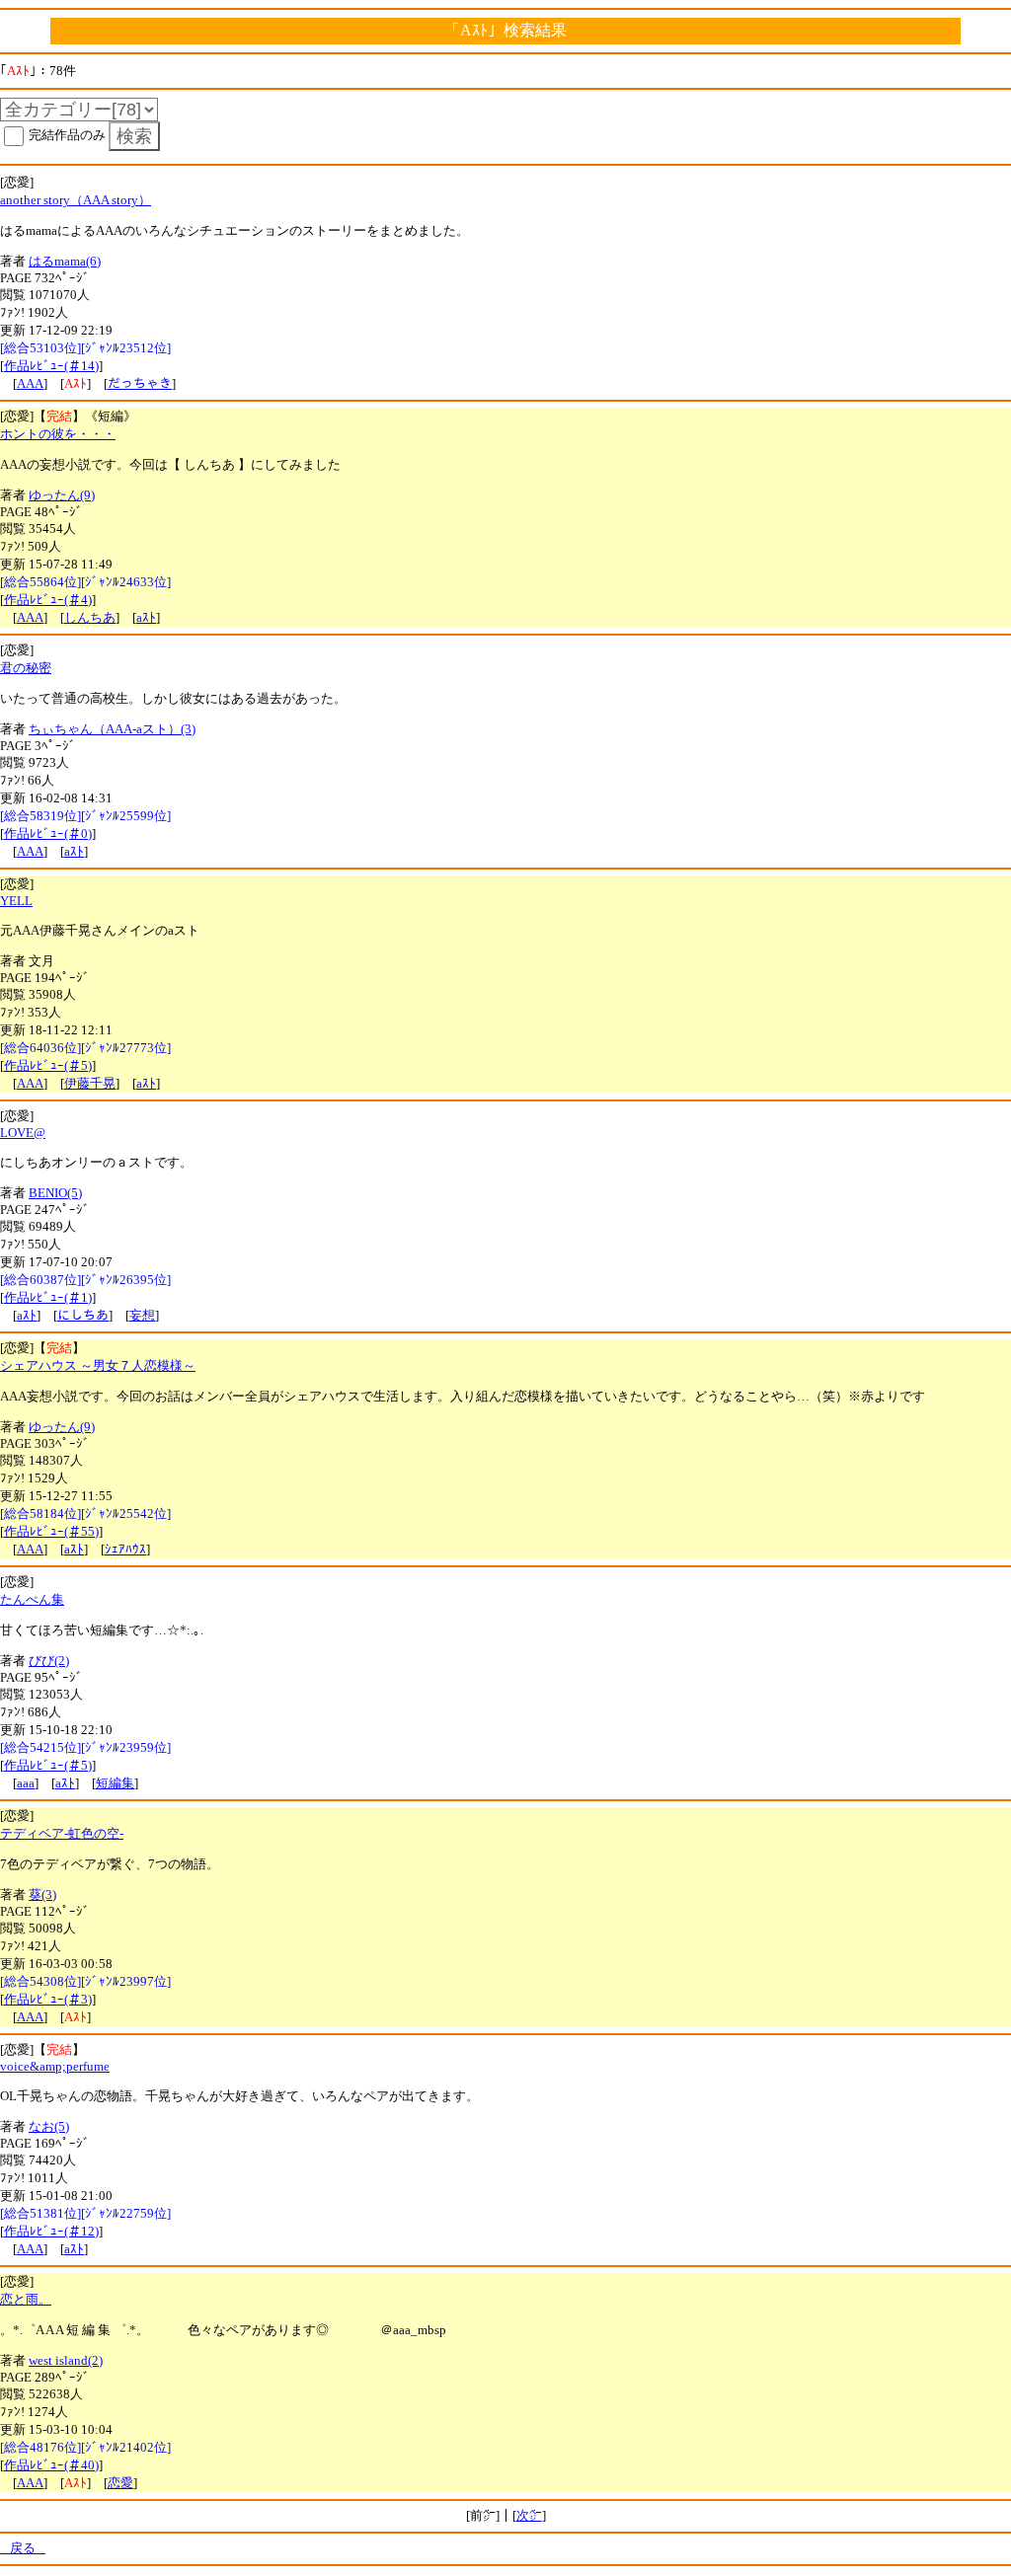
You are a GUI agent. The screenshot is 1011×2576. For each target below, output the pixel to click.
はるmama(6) (65, 261)
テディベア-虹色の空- (62, 1833)
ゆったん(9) (62, 495)
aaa (26, 1783)
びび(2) (49, 1661)
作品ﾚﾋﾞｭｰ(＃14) (51, 366)
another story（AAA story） (76, 200)
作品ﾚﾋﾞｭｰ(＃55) (51, 1531)
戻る (23, 2548)
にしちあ (83, 1315)
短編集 (115, 1783)
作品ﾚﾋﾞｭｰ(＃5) (48, 1065)
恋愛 (120, 2483)
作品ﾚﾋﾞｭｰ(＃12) (51, 2231)
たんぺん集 (32, 1599)
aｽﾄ (146, 617)
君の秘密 (26, 668)
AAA (30, 383)
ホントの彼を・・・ (58, 434)
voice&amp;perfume (55, 2066)
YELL (16, 901)
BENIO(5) (55, 1193)
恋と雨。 (26, 2299)
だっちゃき (140, 383)
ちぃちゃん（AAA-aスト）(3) (112, 729)
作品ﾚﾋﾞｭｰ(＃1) (48, 1297)
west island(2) (66, 2360)
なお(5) (49, 2126)
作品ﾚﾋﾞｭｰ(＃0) (48, 833)
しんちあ (90, 617)
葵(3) (42, 1894)
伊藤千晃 (90, 1083)
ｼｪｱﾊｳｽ (125, 1549)
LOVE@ (23, 1133)
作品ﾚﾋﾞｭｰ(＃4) (48, 600)
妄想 (142, 1315)
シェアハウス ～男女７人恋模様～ (98, 1365)
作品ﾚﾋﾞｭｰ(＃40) (51, 2465)
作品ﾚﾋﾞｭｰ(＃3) (48, 1999)
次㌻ (529, 2515)
